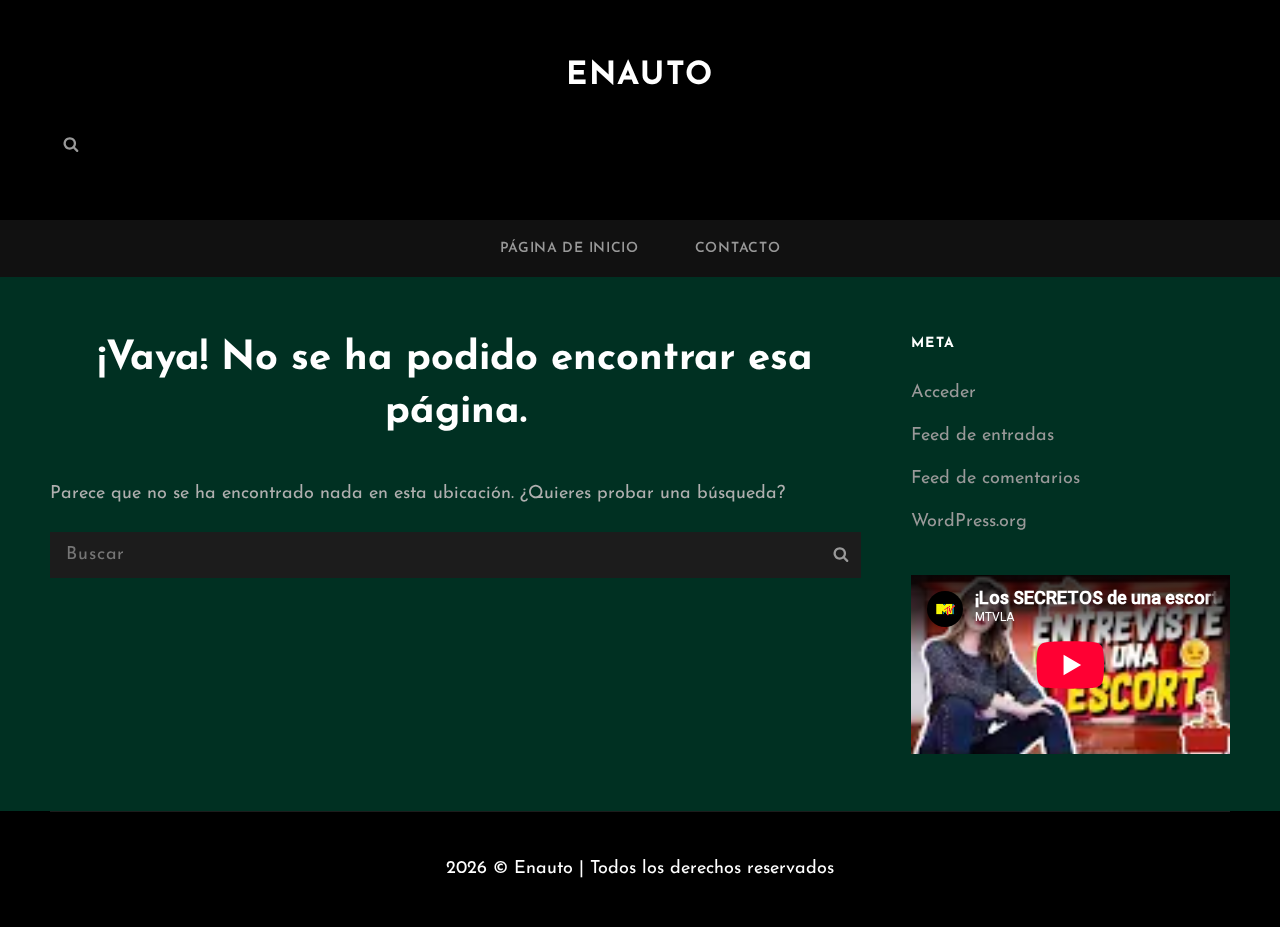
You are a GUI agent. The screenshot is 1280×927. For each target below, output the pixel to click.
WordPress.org (969, 522)
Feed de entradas (982, 436)
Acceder (943, 393)
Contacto (738, 248)
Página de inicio (569, 248)
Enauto (640, 76)
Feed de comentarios (995, 479)
